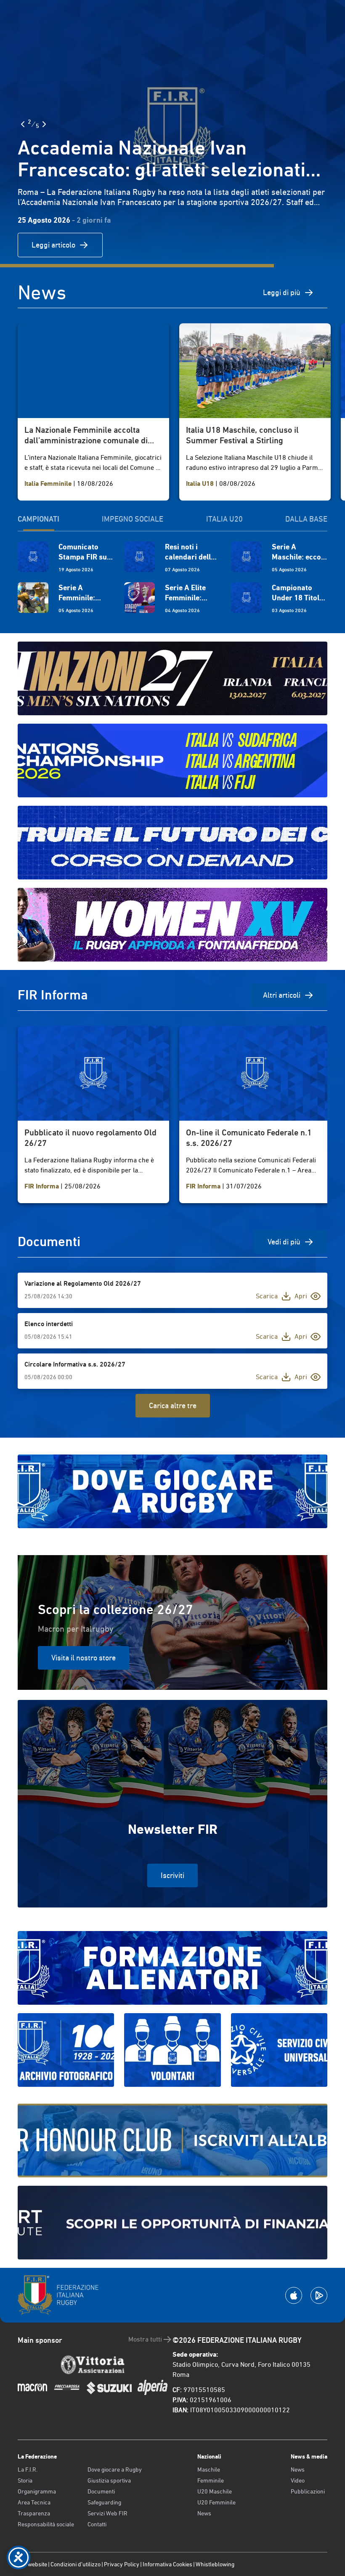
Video (298, 2480)
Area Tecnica (34, 2502)
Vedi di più (284, 1242)
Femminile (211, 2480)
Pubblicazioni (308, 2491)
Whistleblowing (215, 2564)
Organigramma (37, 2491)
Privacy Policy (122, 2564)
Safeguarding (104, 2502)
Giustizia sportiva (109, 2480)
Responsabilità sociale (46, 2524)
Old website (32, 2564)
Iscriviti (172, 1875)
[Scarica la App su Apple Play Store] (294, 2295)
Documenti (101, 2491)
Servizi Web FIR (107, 2513)
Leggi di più (282, 292)
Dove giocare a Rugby (115, 2469)
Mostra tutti (145, 2339)
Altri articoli (282, 995)
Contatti (97, 2524)
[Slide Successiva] (44, 124)
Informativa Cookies (167, 2564)
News (204, 2513)
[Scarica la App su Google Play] (319, 2295)
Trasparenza (34, 2513)
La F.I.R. (28, 2469)
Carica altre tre (173, 1405)
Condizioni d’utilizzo (76, 2564)
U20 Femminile (216, 2502)
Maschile (209, 2469)
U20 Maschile (215, 2491)
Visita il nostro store (84, 1658)
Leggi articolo (53, 245)
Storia (25, 2480)
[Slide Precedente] (23, 124)
